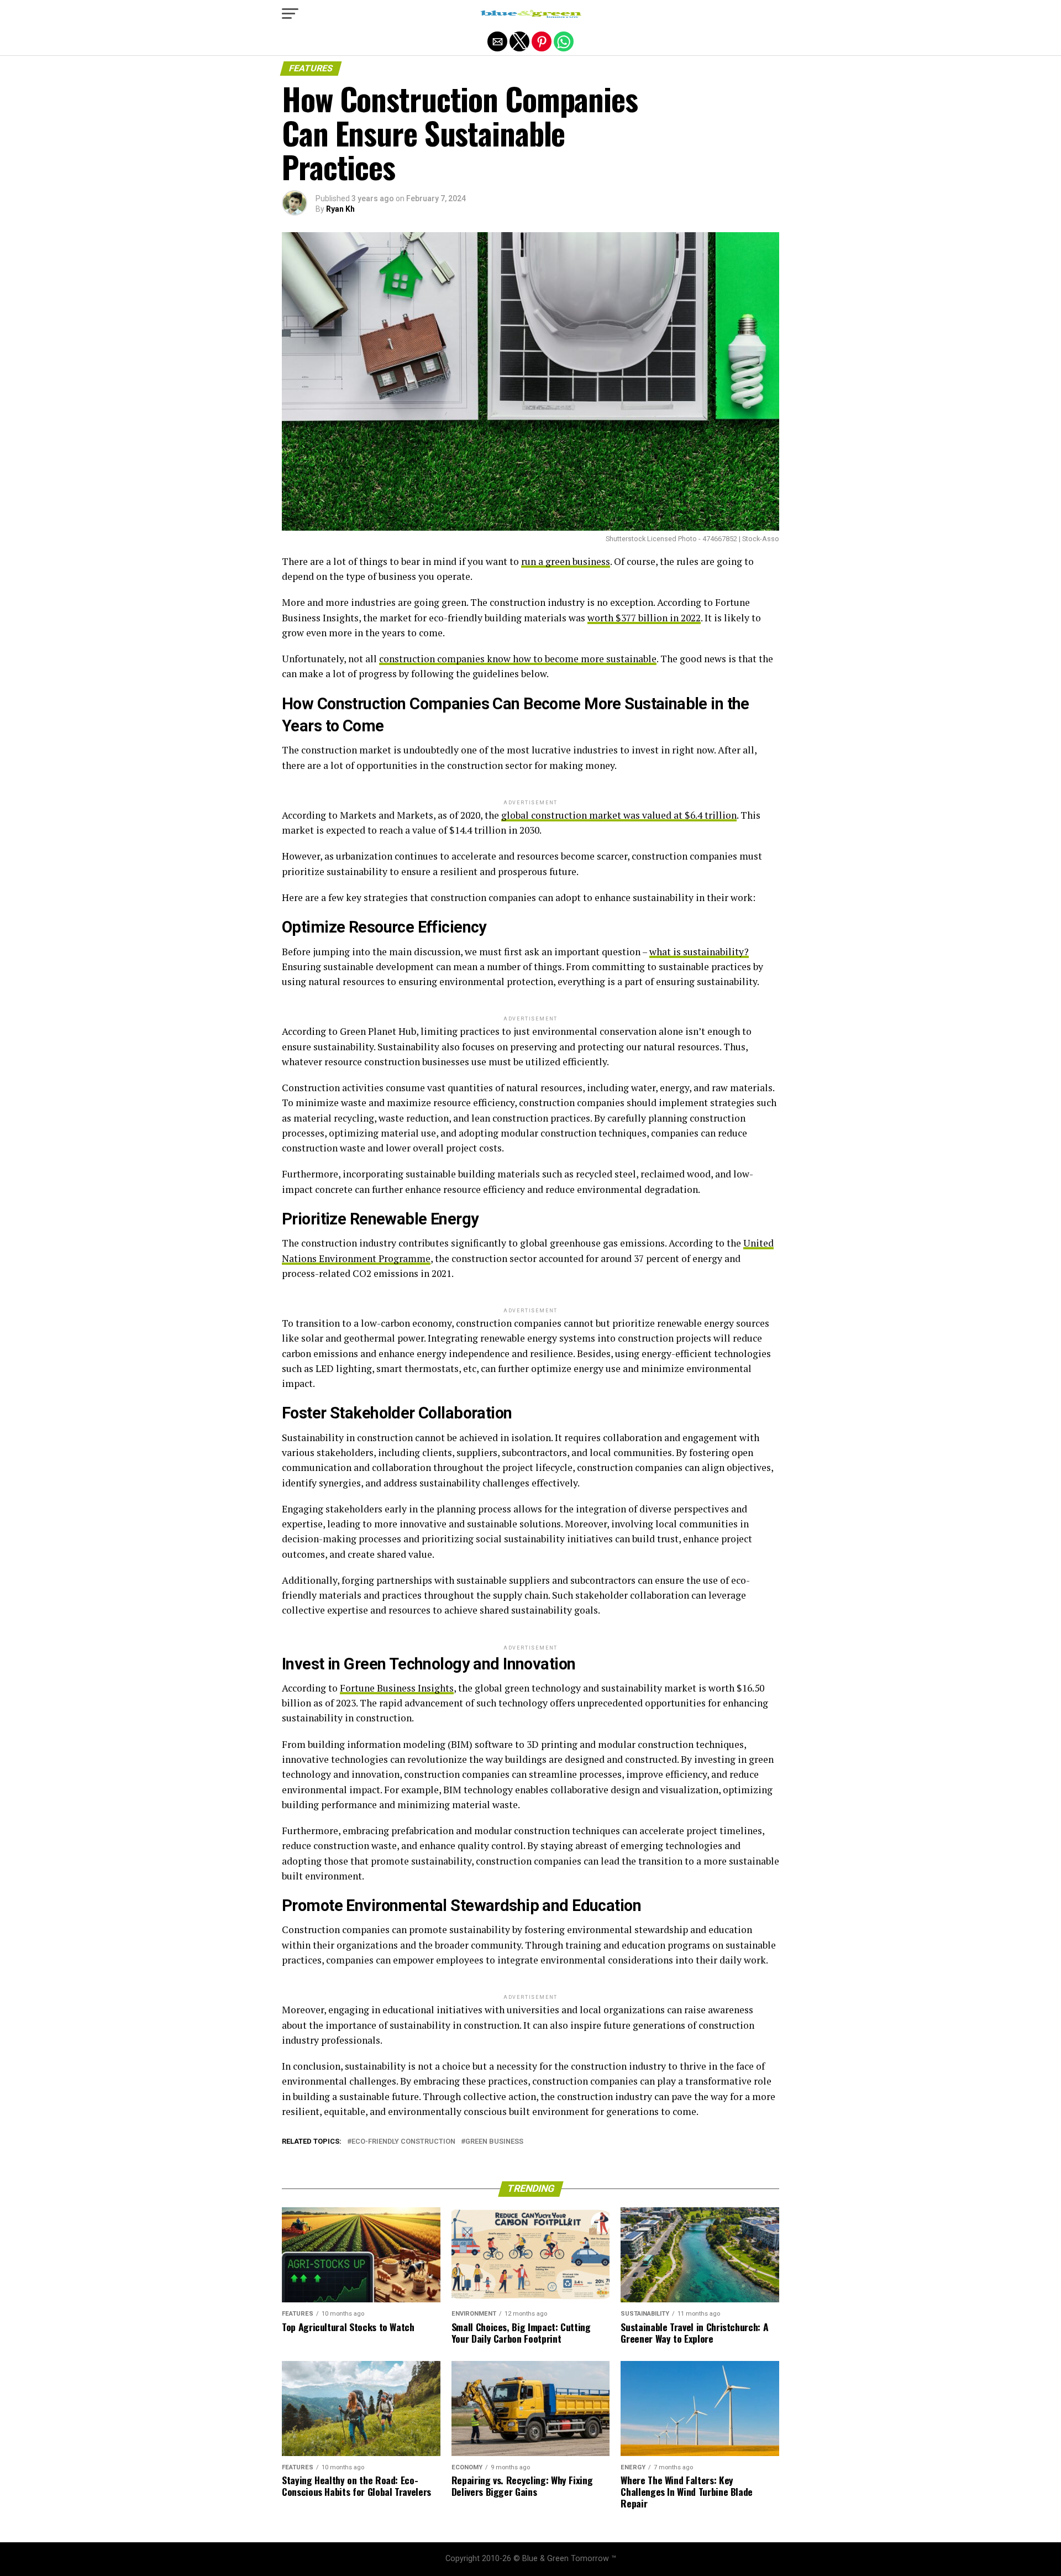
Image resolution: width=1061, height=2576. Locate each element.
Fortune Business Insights (397, 1688)
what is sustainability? (699, 952)
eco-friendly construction (403, 2142)
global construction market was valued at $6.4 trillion (619, 815)
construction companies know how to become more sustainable (518, 659)
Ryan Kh (340, 209)
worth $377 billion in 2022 (644, 618)
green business (494, 2142)
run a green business (566, 561)
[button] (290, 14)
